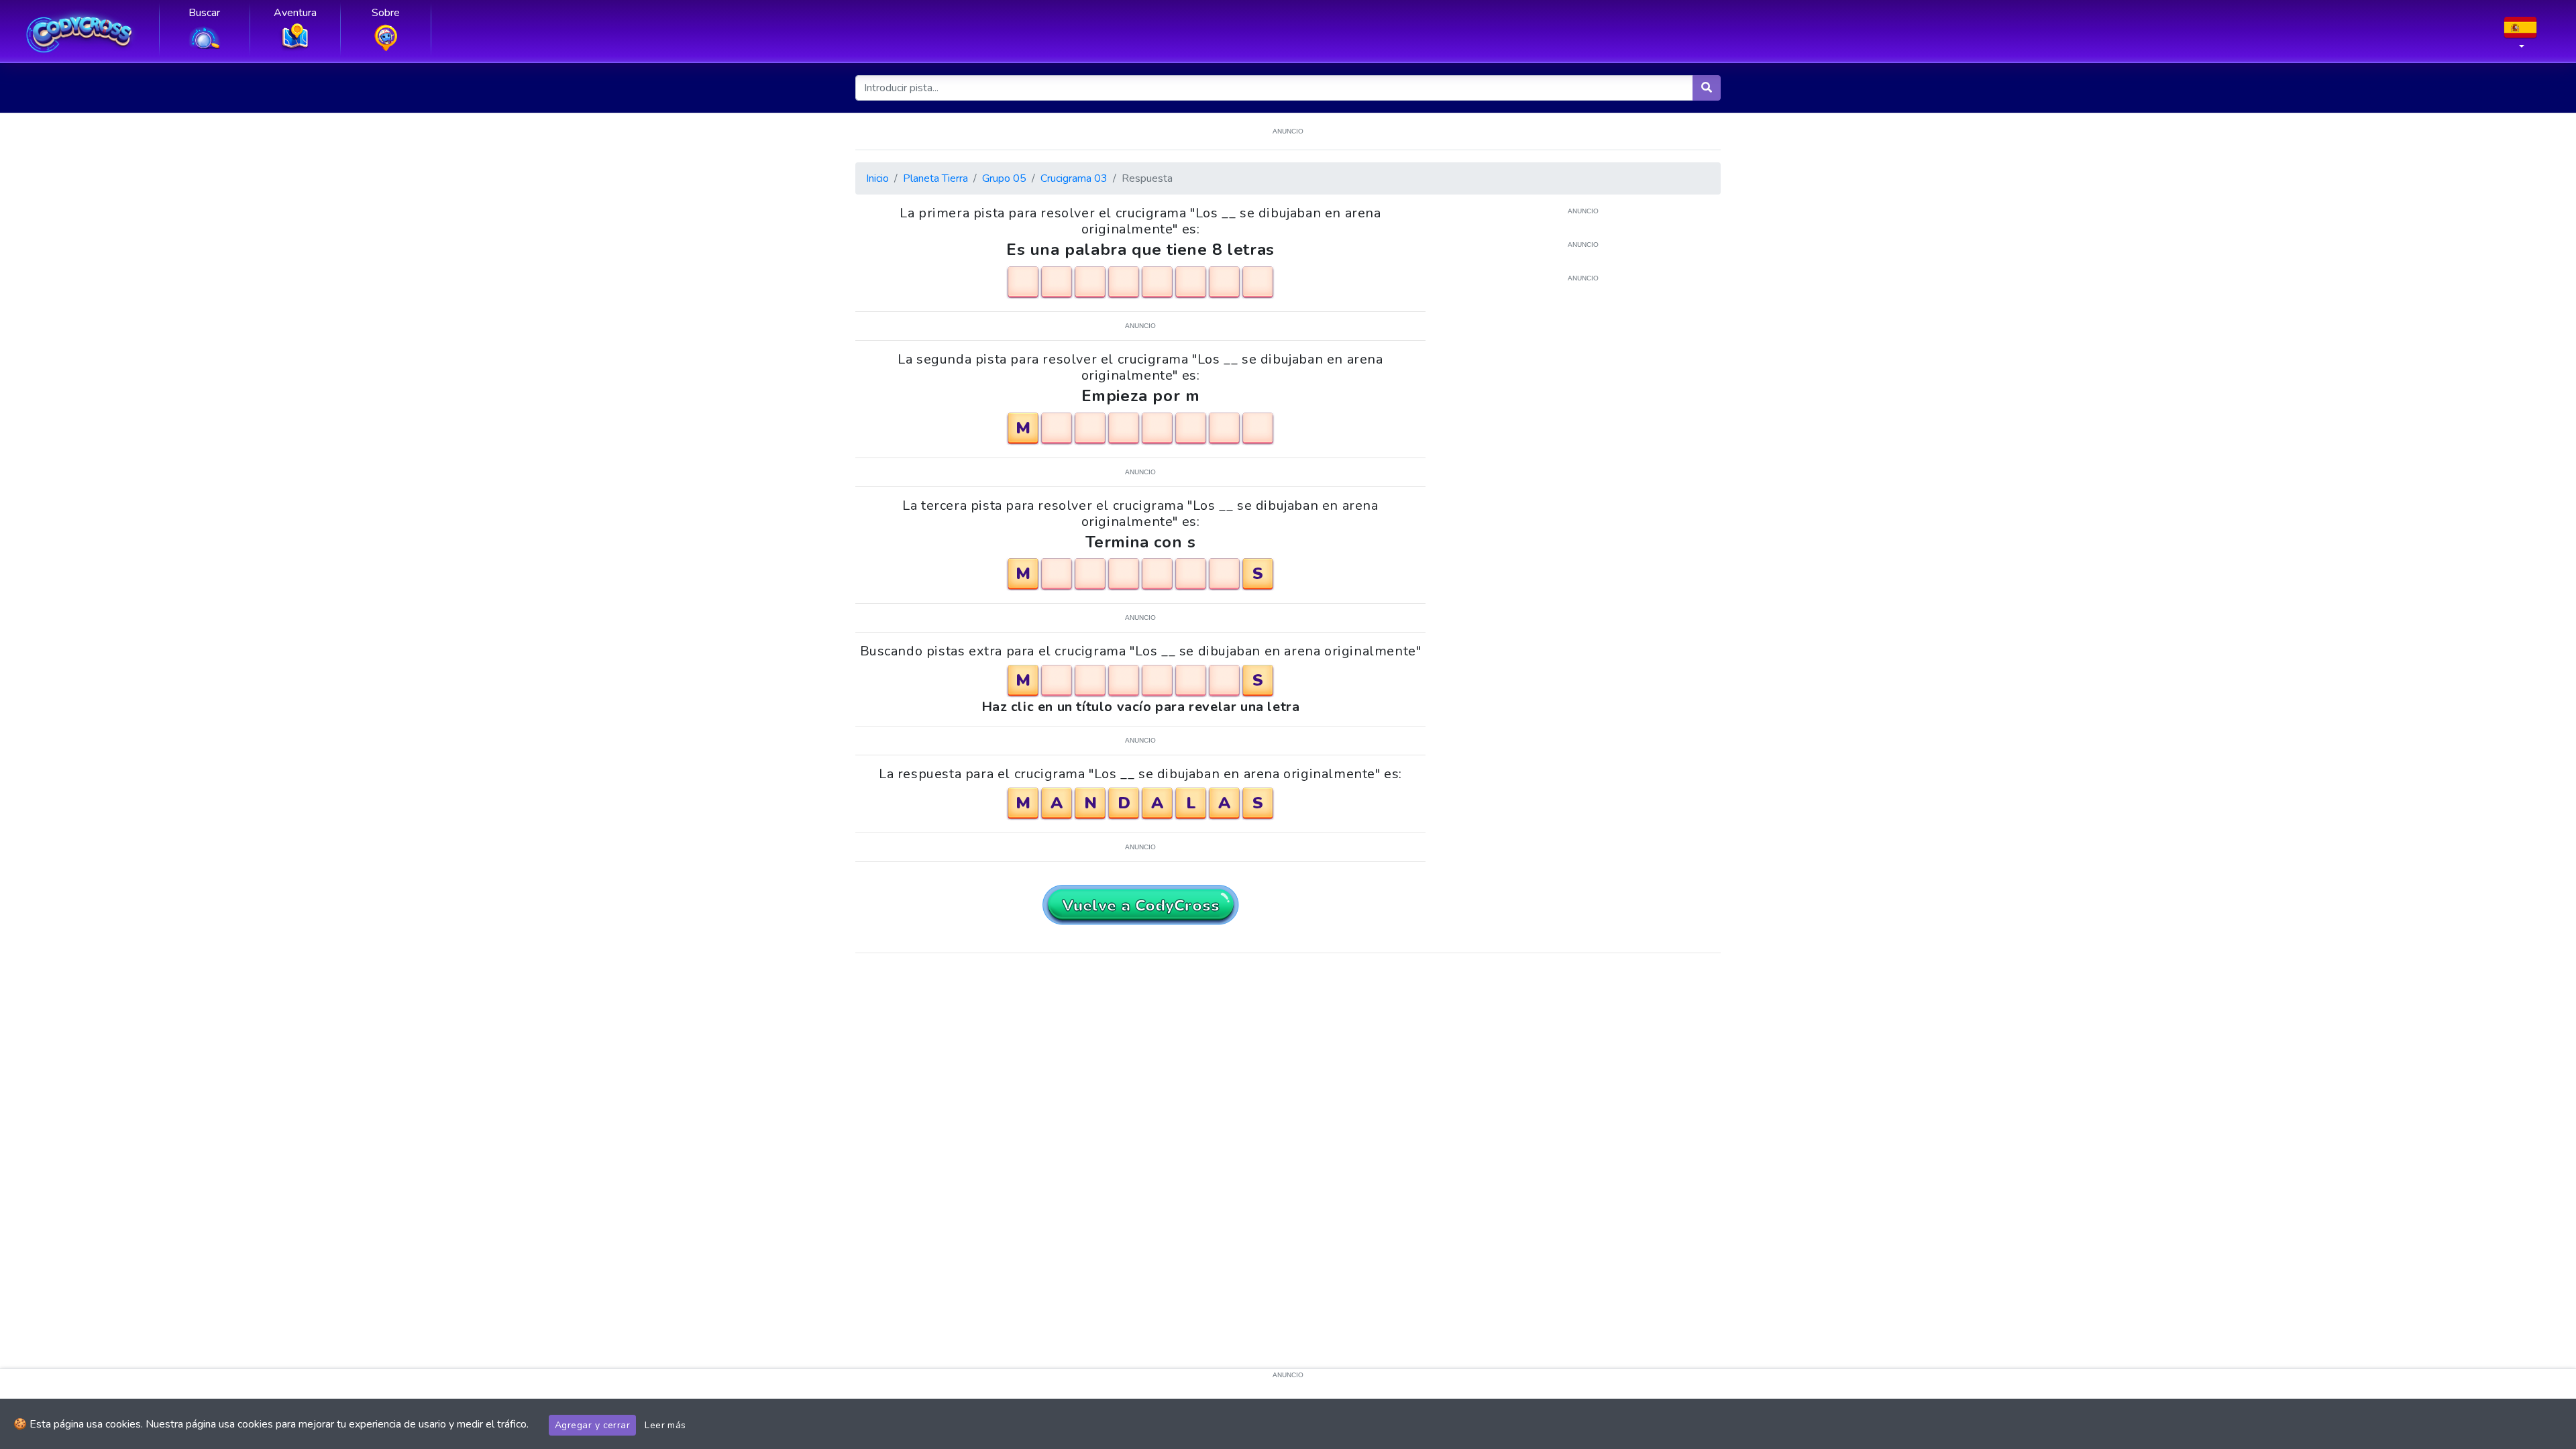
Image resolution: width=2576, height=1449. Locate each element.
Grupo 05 (1004, 178)
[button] (2520, 37)
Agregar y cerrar (592, 1425)
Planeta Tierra (935, 178)
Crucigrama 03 (1074, 178)
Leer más (665, 1425)
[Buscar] (1707, 88)
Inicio (877, 178)
